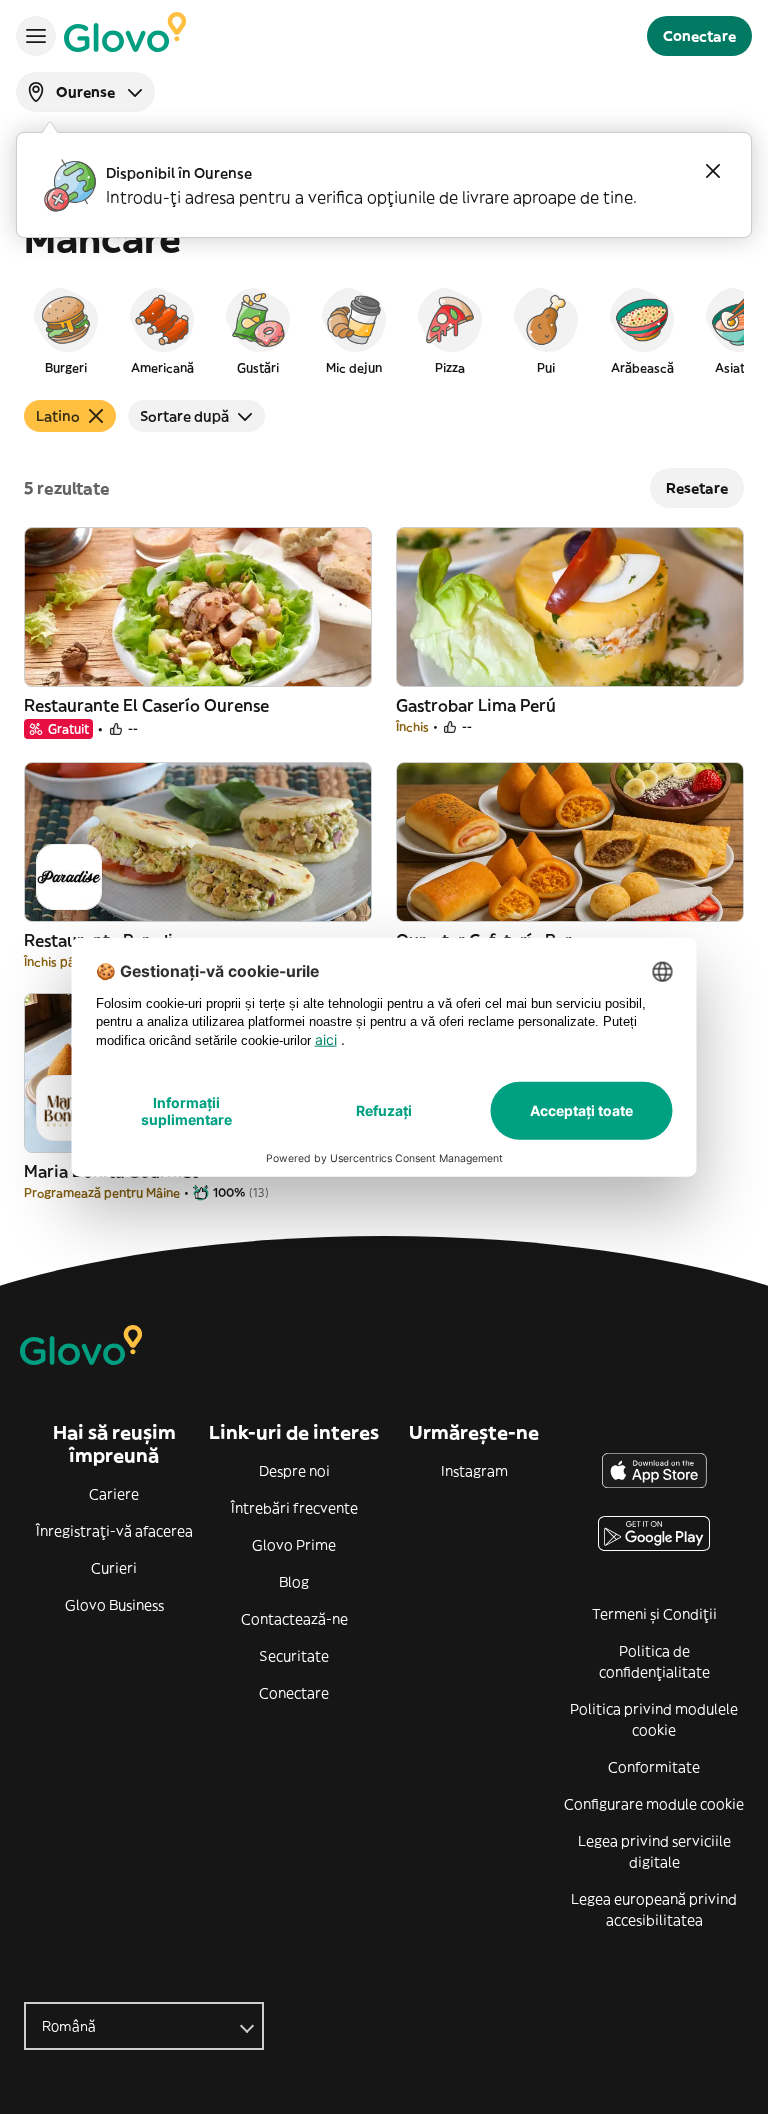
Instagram (474, 1471)
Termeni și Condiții (654, 1614)
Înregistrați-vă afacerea (114, 1531)
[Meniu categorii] (36, 36)
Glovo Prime (294, 1545)
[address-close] (713, 171)
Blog (294, 1582)
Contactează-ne (294, 1619)
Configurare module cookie (654, 1804)
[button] (66, 330)
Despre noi (294, 1471)
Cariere (114, 1494)
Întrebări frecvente (294, 1508)
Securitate (294, 1656)
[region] (384, 330)
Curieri (114, 1568)
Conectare (294, 1693)
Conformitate (654, 1767)
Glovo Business (114, 1605)
